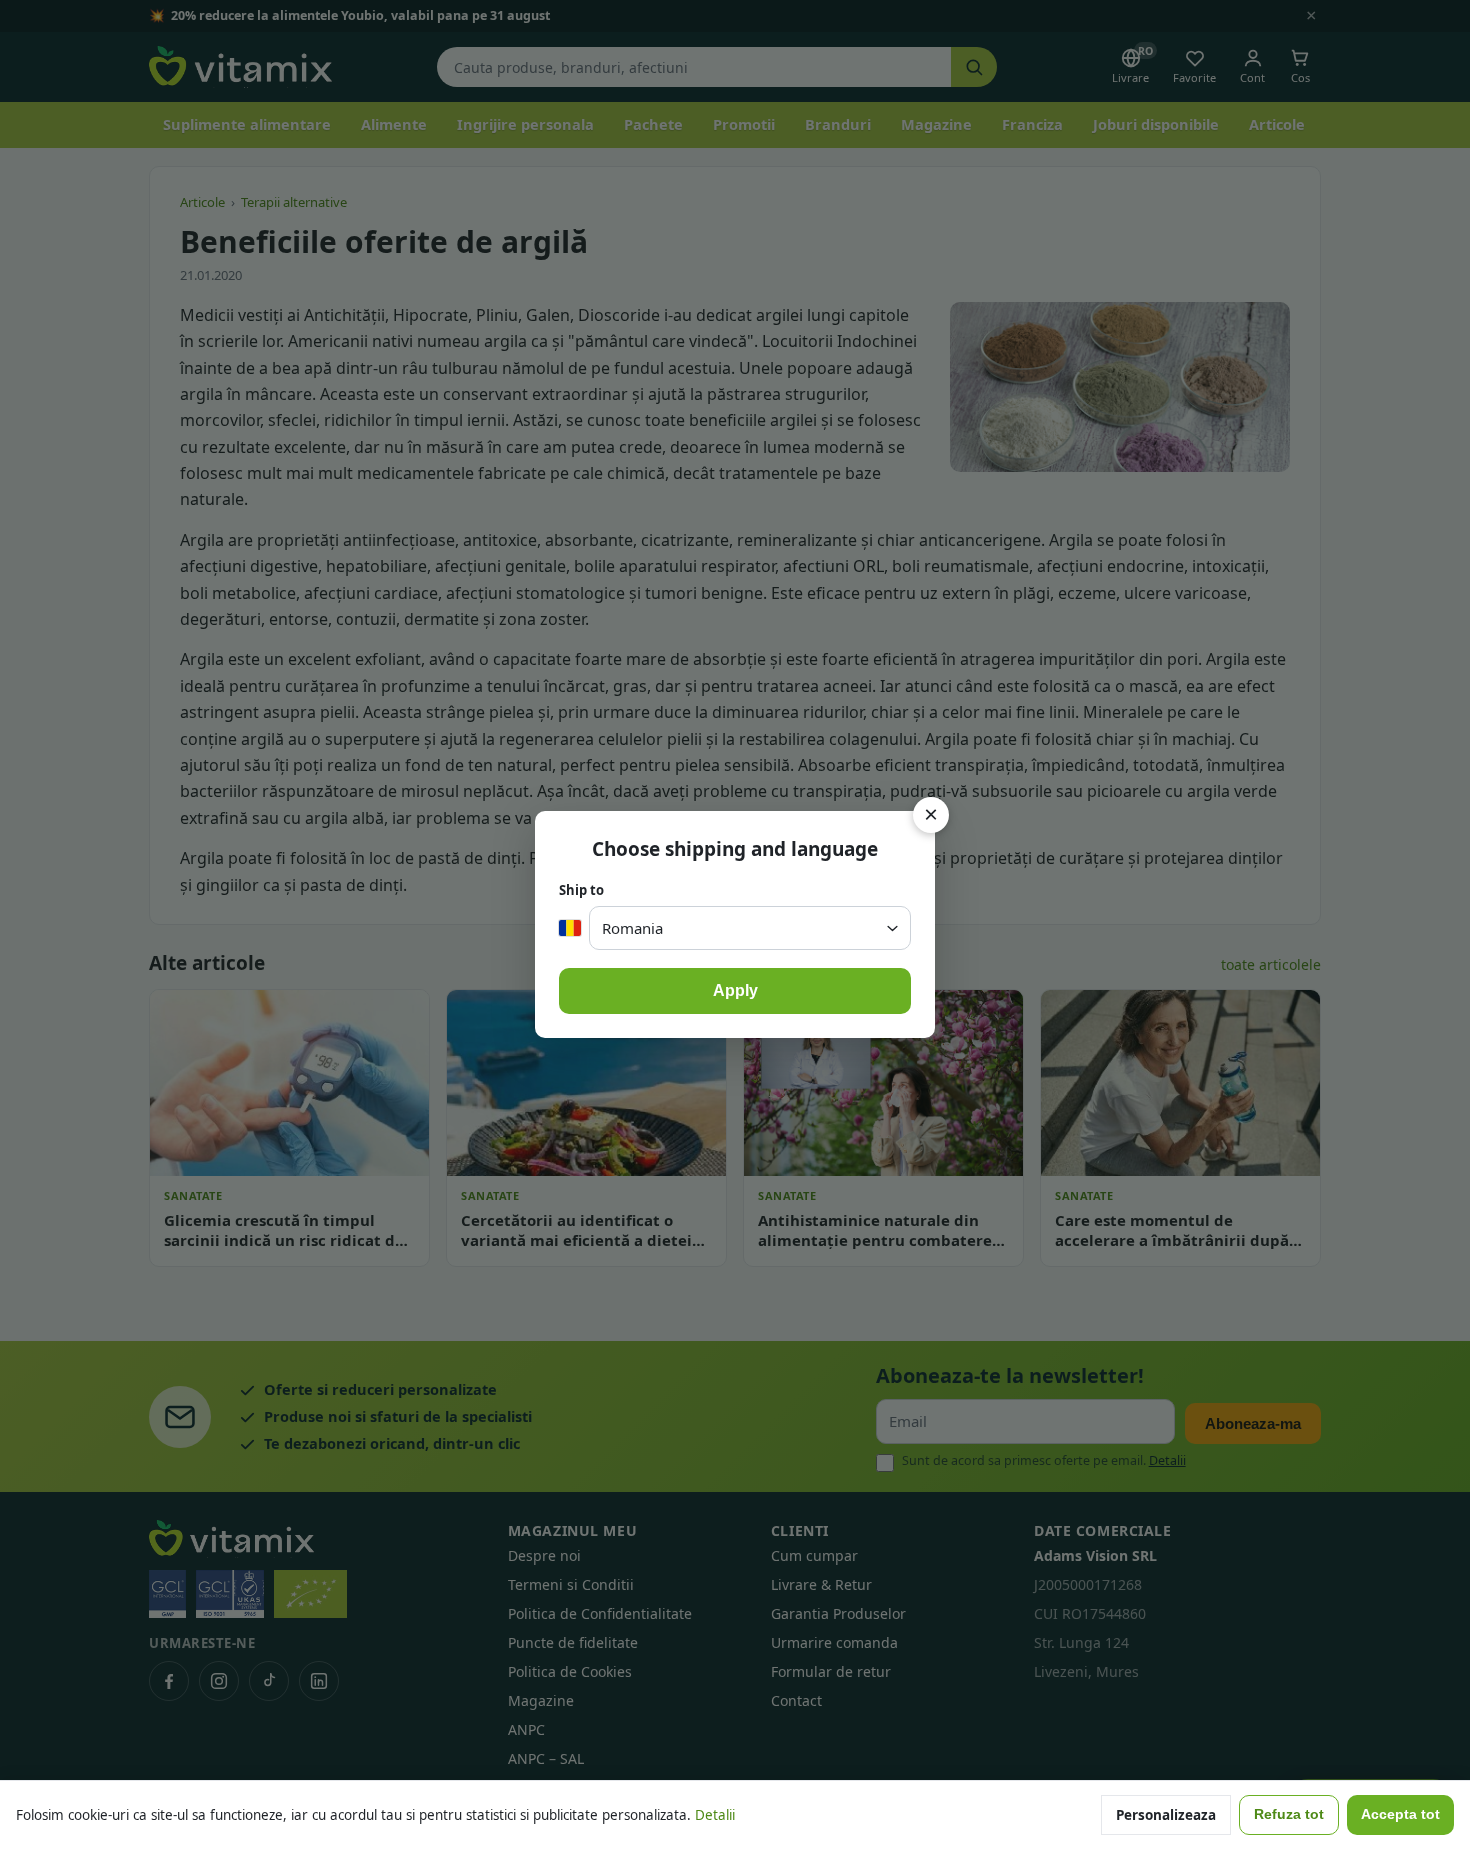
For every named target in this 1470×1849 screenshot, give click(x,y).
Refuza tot (1289, 1814)
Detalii (715, 1815)
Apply (735, 990)
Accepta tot (1400, 1814)
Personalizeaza (1166, 1815)
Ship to (581, 890)
